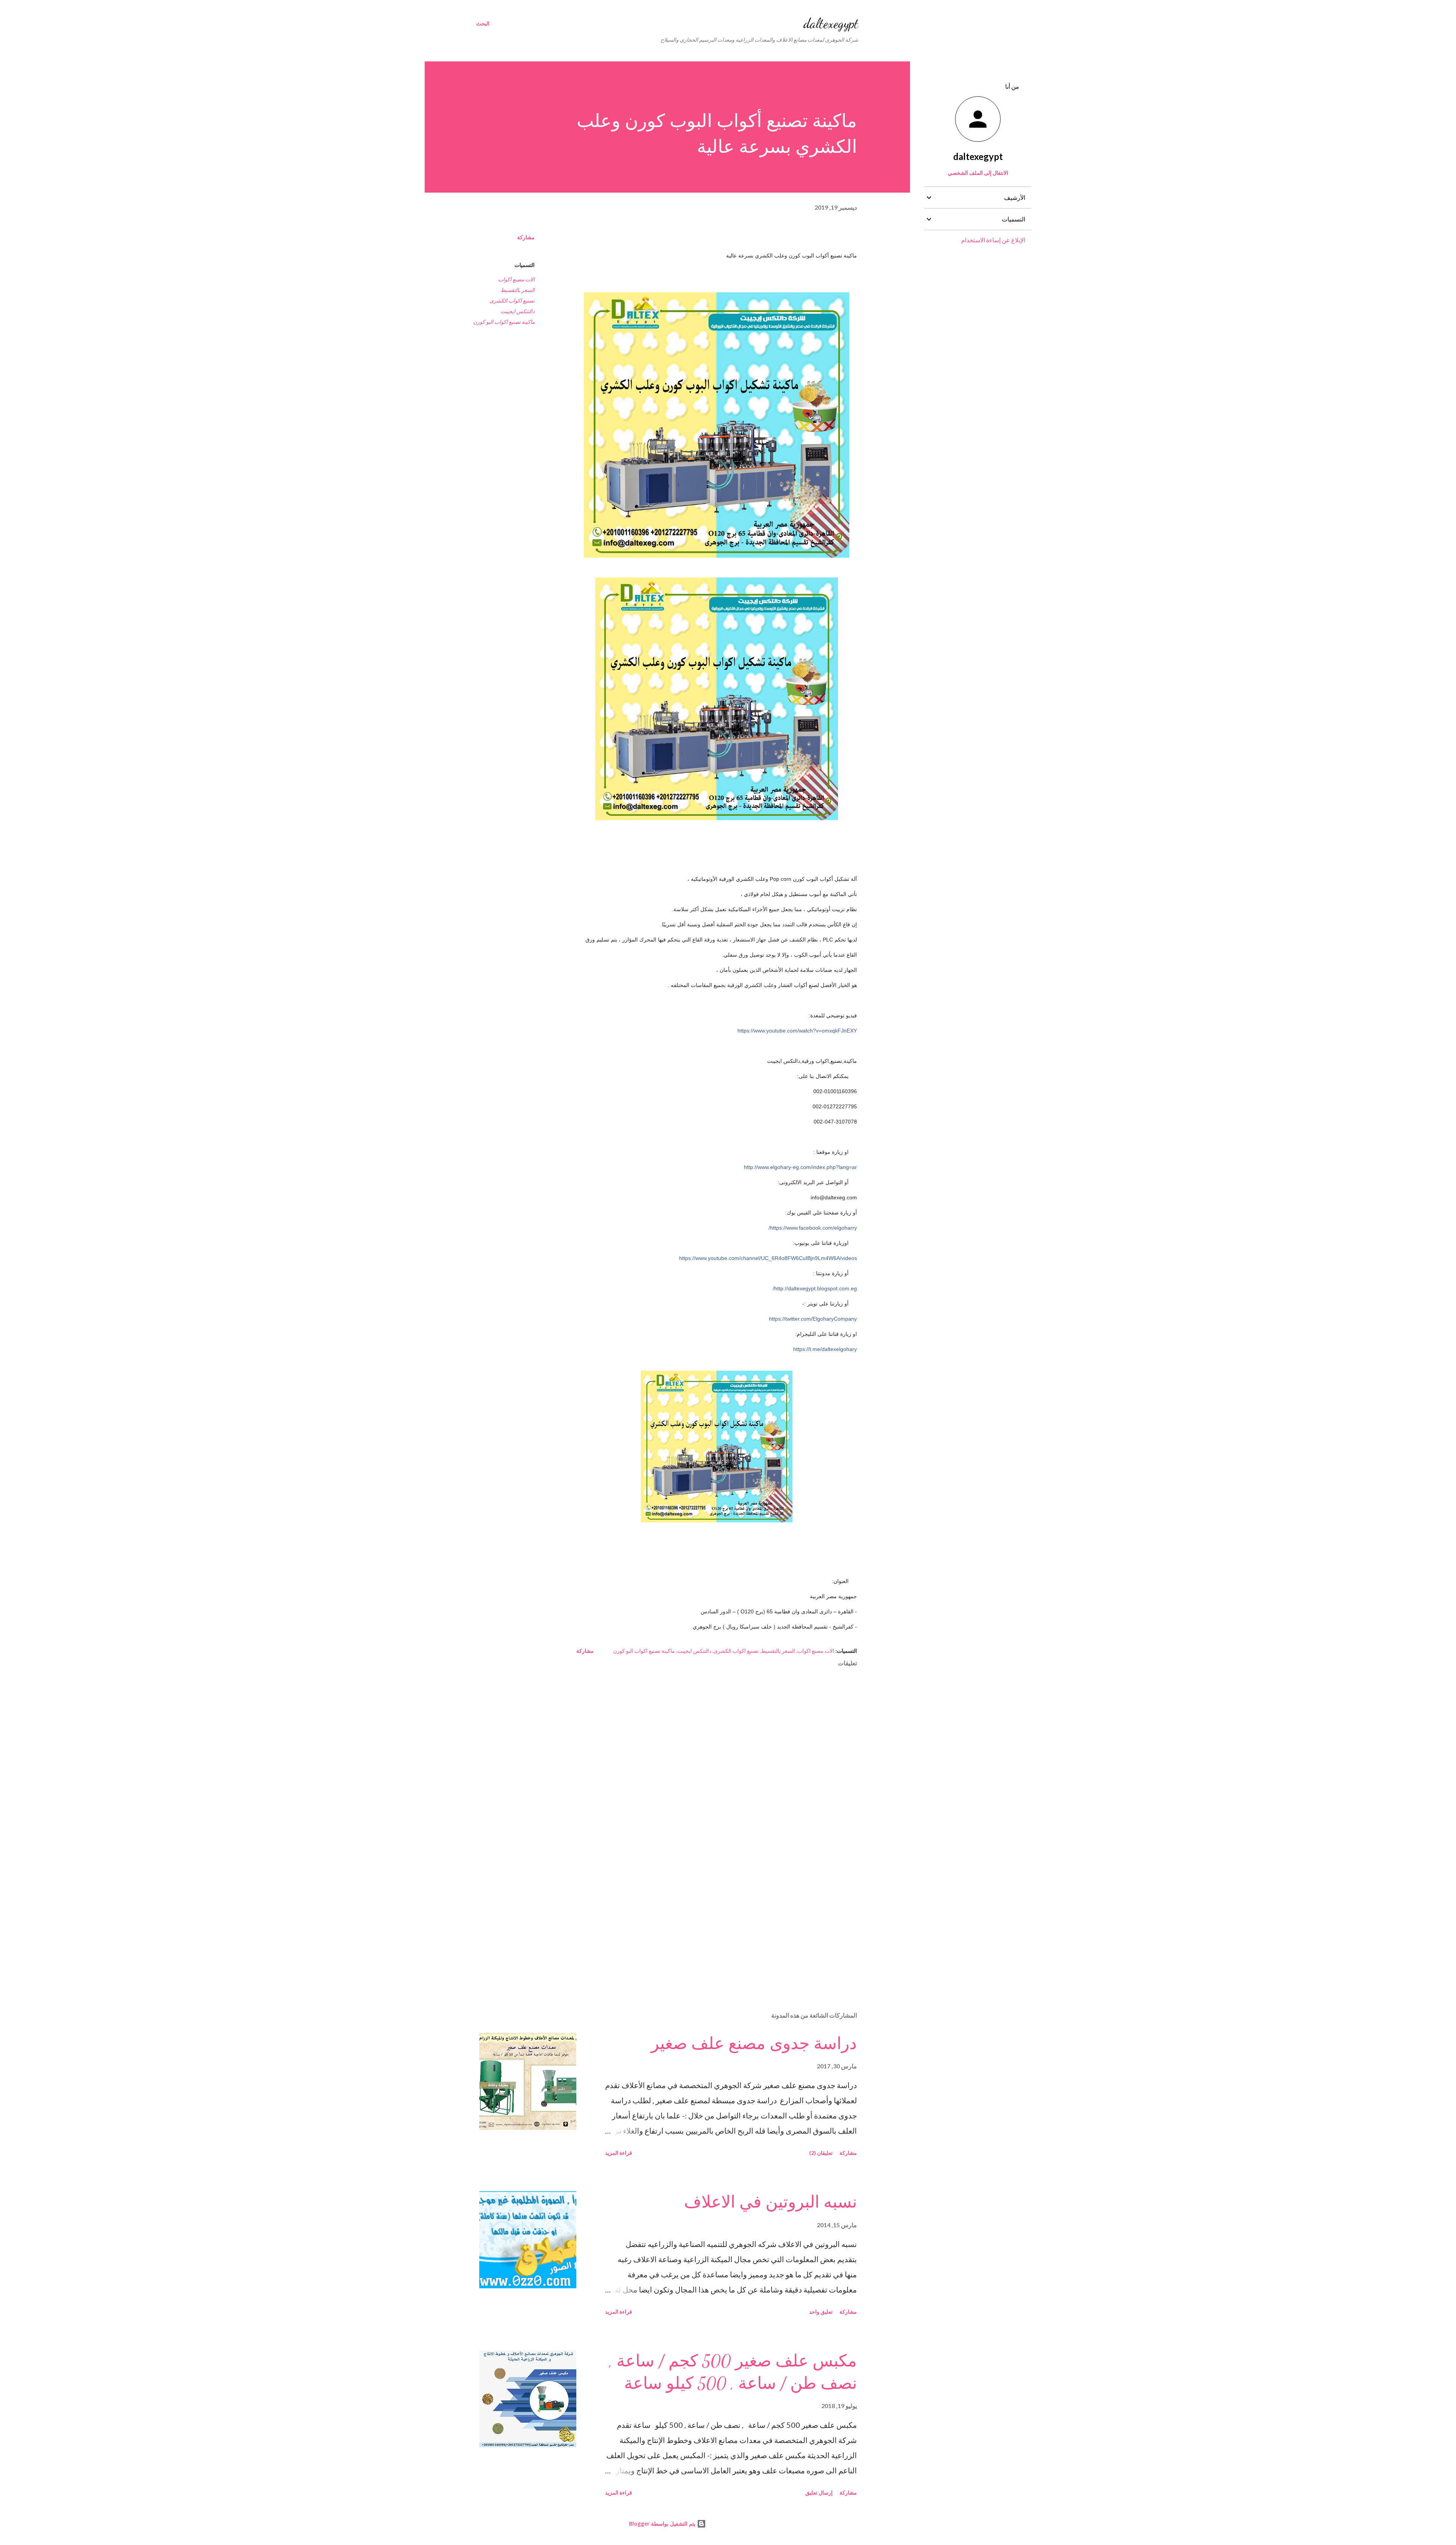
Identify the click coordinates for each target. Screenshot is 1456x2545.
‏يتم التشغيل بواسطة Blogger (663, 2524)
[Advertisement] (729, 1917)
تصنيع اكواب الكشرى (512, 300)
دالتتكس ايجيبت (518, 311)
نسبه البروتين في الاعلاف (770, 2202)
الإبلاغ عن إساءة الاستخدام (993, 240)
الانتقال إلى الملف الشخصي (978, 173)
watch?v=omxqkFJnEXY (797, 1031)
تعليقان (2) (821, 2153)
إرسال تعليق (819, 2492)
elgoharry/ (813, 1228)
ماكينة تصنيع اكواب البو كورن (504, 322)
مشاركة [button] (526, 237)
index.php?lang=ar (800, 1167)
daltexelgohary (825, 1349)
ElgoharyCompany (813, 1319)
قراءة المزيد (619, 2153)
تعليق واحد (821, 2312)
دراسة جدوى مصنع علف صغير (754, 2044)
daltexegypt (831, 23)
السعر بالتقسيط (518, 290)
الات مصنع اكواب (516, 279)
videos (768, 1258)
